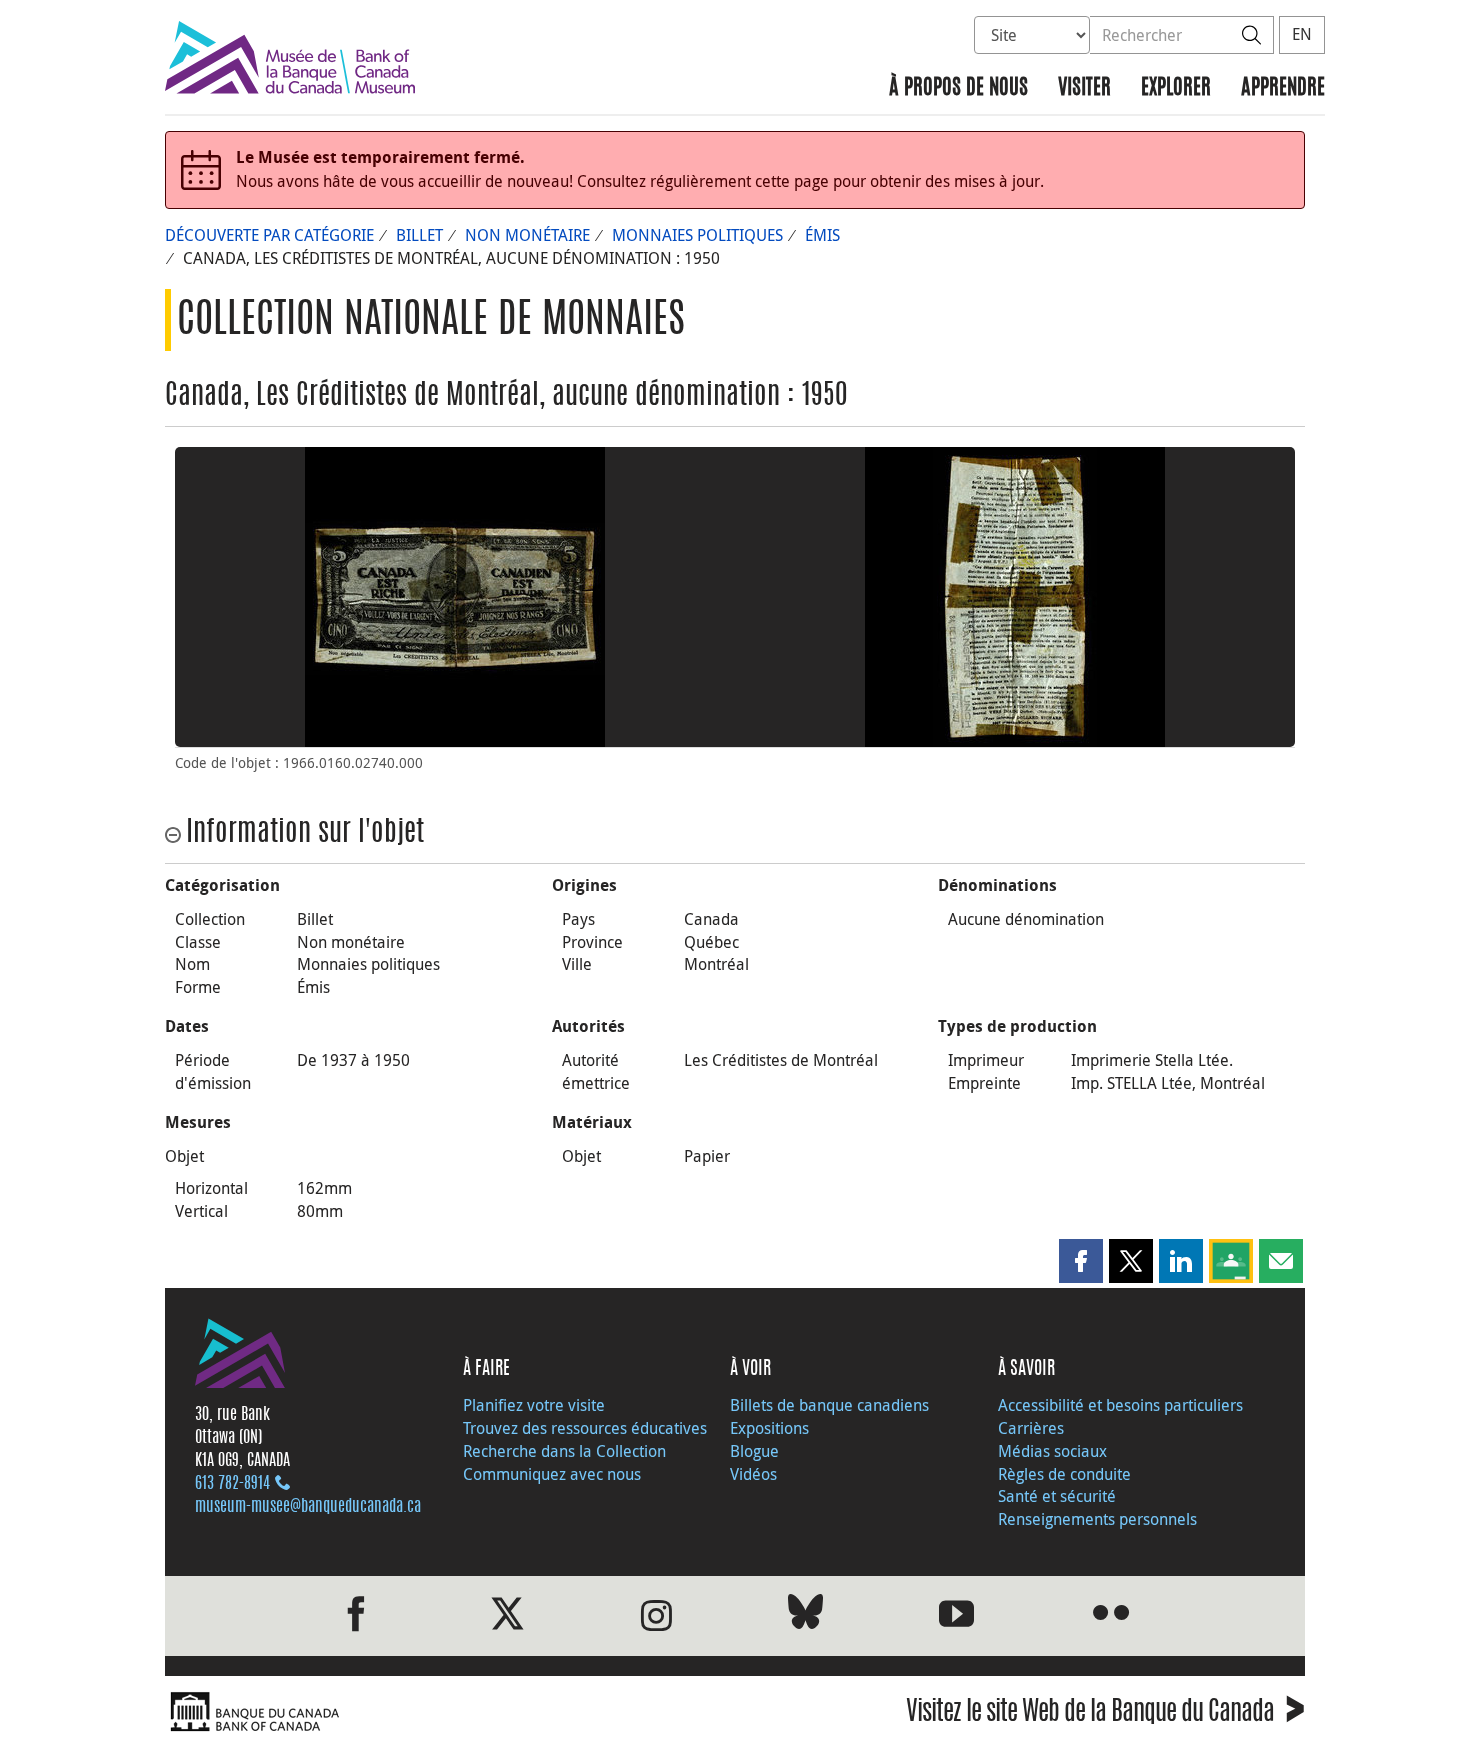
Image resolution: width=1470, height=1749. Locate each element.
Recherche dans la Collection (564, 1451)
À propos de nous (958, 88)
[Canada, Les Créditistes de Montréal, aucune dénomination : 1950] (455, 597)
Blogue (754, 1451)
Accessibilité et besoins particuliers (1120, 1405)
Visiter (1084, 88)
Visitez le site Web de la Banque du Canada (1105, 1714)
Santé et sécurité (1057, 1496)
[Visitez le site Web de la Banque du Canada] (445, 1712)
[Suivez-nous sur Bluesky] (805, 1615)
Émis (822, 235)
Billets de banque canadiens (829, 1405)
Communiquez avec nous (552, 1474)
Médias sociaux (1052, 1451)
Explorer (1176, 88)
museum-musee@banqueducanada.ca (308, 1507)
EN (1302, 34)
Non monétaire (527, 235)
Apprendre (1283, 88)
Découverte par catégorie (269, 235)
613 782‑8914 (232, 1484)
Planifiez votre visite (534, 1405)
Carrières (1031, 1428)
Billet (419, 235)
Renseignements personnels (1097, 1519)
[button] (1081, 1261)
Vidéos (753, 1474)
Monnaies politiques (697, 235)
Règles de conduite (1064, 1474)
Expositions (769, 1428)
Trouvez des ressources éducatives (585, 1428)
